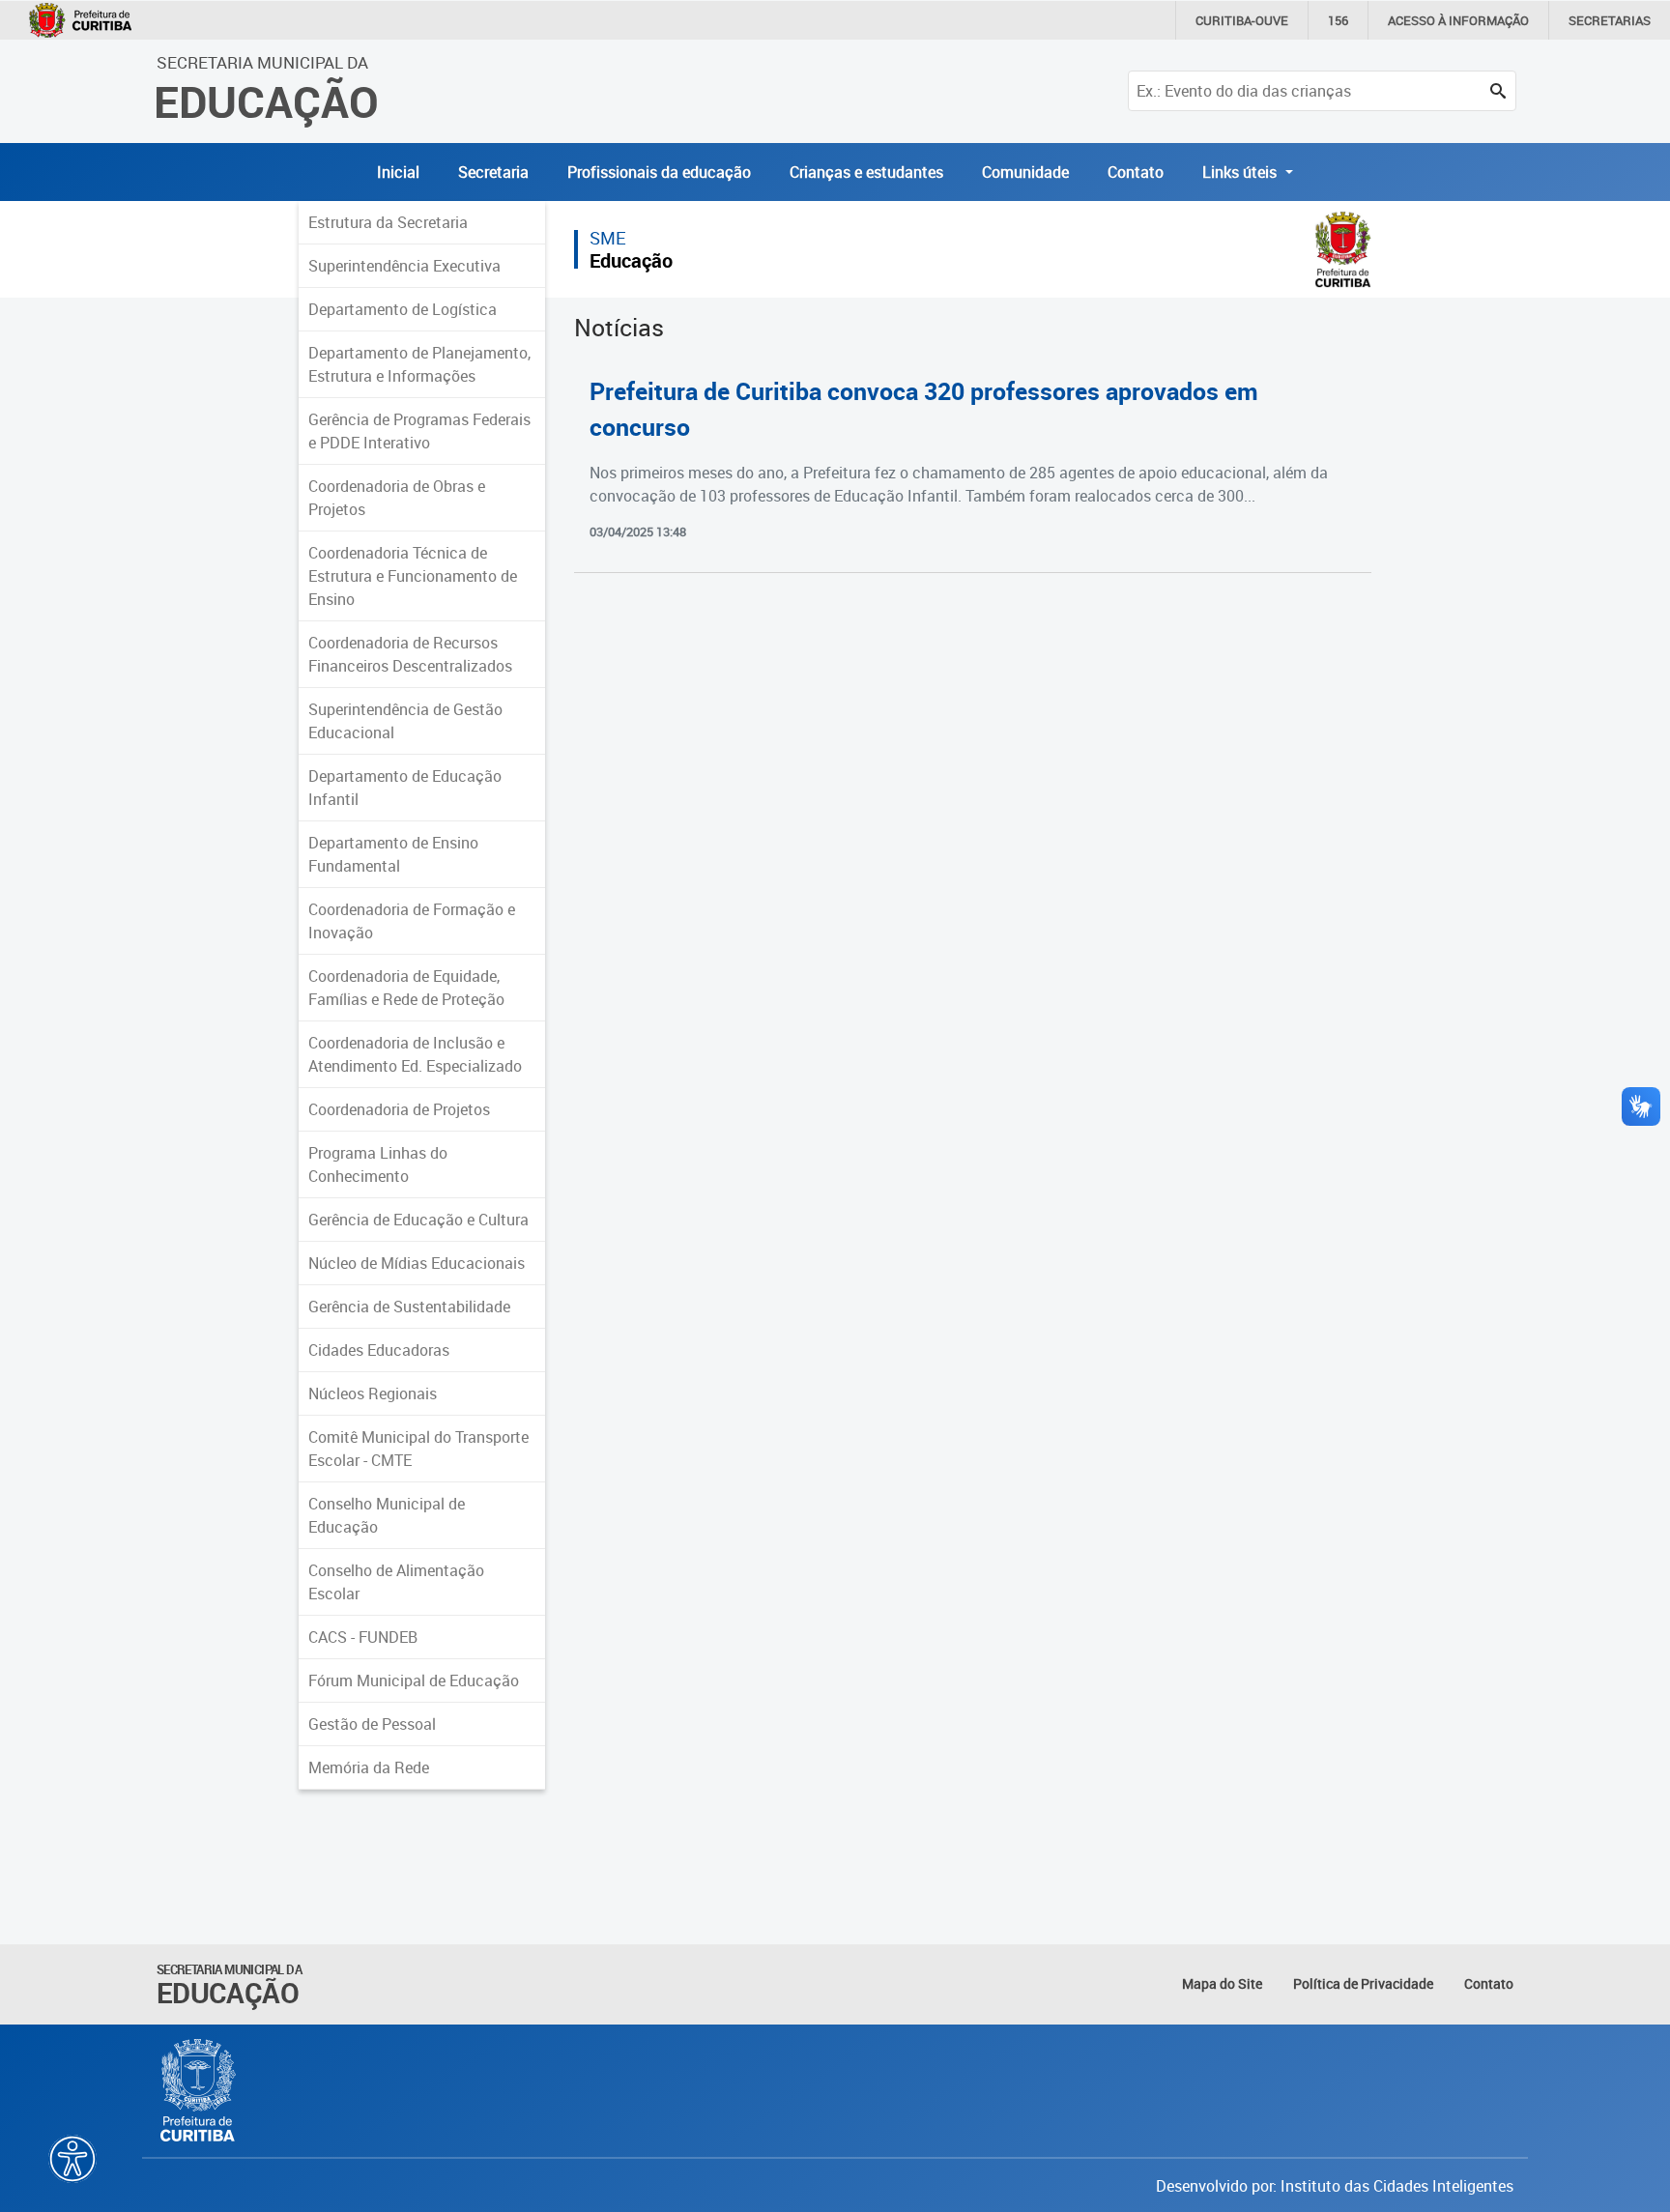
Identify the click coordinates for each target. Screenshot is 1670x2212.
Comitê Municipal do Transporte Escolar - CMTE (418, 1449)
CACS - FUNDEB (363, 1637)
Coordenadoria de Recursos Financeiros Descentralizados (410, 654)
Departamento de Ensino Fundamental (393, 854)
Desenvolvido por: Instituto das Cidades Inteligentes (1335, 2186)
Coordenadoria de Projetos (399, 1109)
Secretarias (1610, 20)
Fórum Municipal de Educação (414, 1681)
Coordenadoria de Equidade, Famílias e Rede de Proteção (406, 988)
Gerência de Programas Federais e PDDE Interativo (419, 431)
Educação (631, 260)
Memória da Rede (369, 1767)
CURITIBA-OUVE (1242, 20)
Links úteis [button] (1241, 172)
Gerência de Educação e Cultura (418, 1220)
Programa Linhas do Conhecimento (378, 1164)
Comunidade (1025, 172)
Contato (1136, 172)
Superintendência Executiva (404, 266)
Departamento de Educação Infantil (405, 788)
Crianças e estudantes (866, 172)
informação (1458, 20)
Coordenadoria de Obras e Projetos (397, 498)
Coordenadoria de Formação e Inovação (412, 921)
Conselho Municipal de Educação (387, 1515)
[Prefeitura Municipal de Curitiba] (199, 2090)
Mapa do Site (1222, 1983)
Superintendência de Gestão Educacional (405, 721)
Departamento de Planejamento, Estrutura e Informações (419, 364)
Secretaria (493, 172)
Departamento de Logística (403, 309)
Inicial (398, 172)
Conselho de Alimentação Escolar (396, 1582)
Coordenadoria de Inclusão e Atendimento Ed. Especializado (415, 1054)
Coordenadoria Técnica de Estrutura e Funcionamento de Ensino (413, 576)
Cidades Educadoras (379, 1350)
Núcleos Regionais (373, 1393)
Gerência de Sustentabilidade (409, 1307)
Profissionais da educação (659, 172)
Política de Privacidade (1363, 1983)
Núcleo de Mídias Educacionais (417, 1263)
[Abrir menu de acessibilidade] (72, 2159)
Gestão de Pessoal (372, 1724)
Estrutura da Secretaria (388, 222)
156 (1338, 20)
